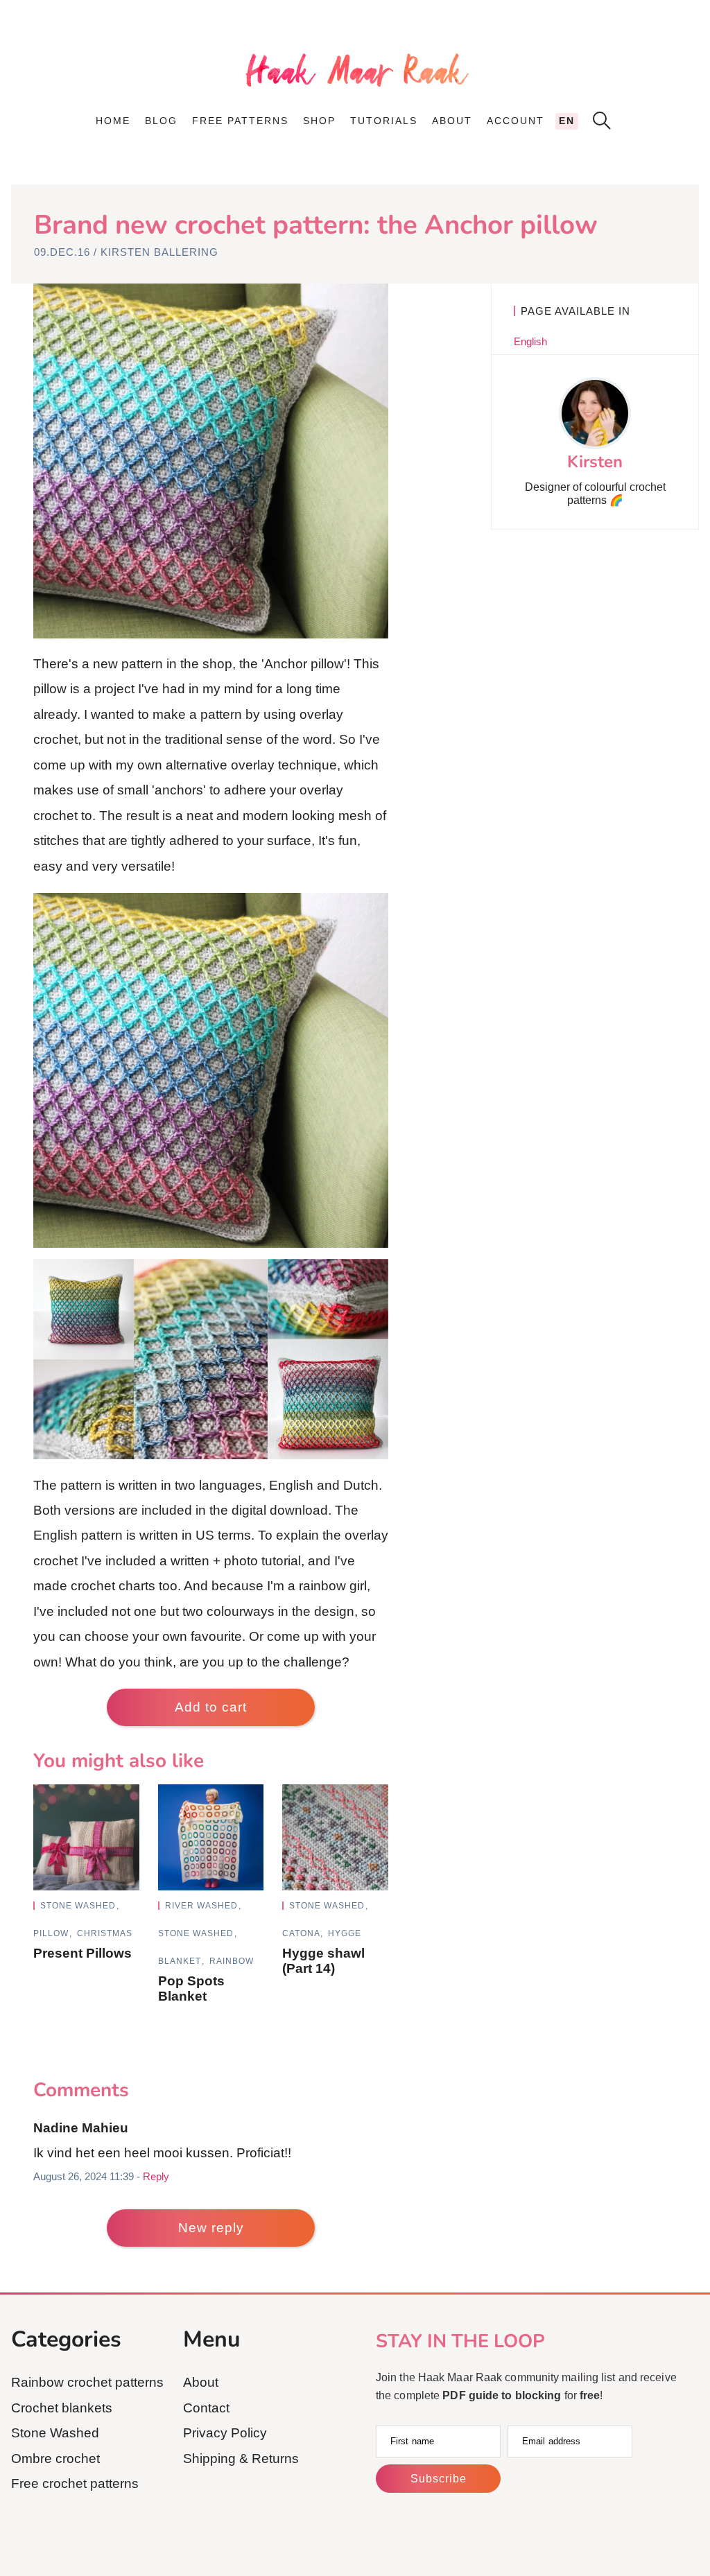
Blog (161, 121)
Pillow (52, 1933)
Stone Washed (79, 1906)
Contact (460, 186)
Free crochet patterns (75, 2483)
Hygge (345, 1933)
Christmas (105, 1933)
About (452, 121)
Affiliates (466, 169)
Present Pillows (83, 1953)
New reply (211, 2228)
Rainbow (232, 1961)
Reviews (513, 169)
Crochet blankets (62, 2408)
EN (567, 121)
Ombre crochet (55, 2458)
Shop (319, 121)
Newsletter (472, 202)
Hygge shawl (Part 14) (323, 1961)
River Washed (203, 1906)
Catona (302, 1933)
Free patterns (240, 121)
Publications (475, 153)
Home (113, 121)
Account (516, 121)
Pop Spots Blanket (191, 1988)
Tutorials (384, 121)
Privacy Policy (225, 2433)
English (530, 341)
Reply (156, 2176)
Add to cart (211, 1707)
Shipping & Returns (241, 2458)
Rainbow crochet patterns (87, 2382)
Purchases (522, 153)
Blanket (181, 1961)
